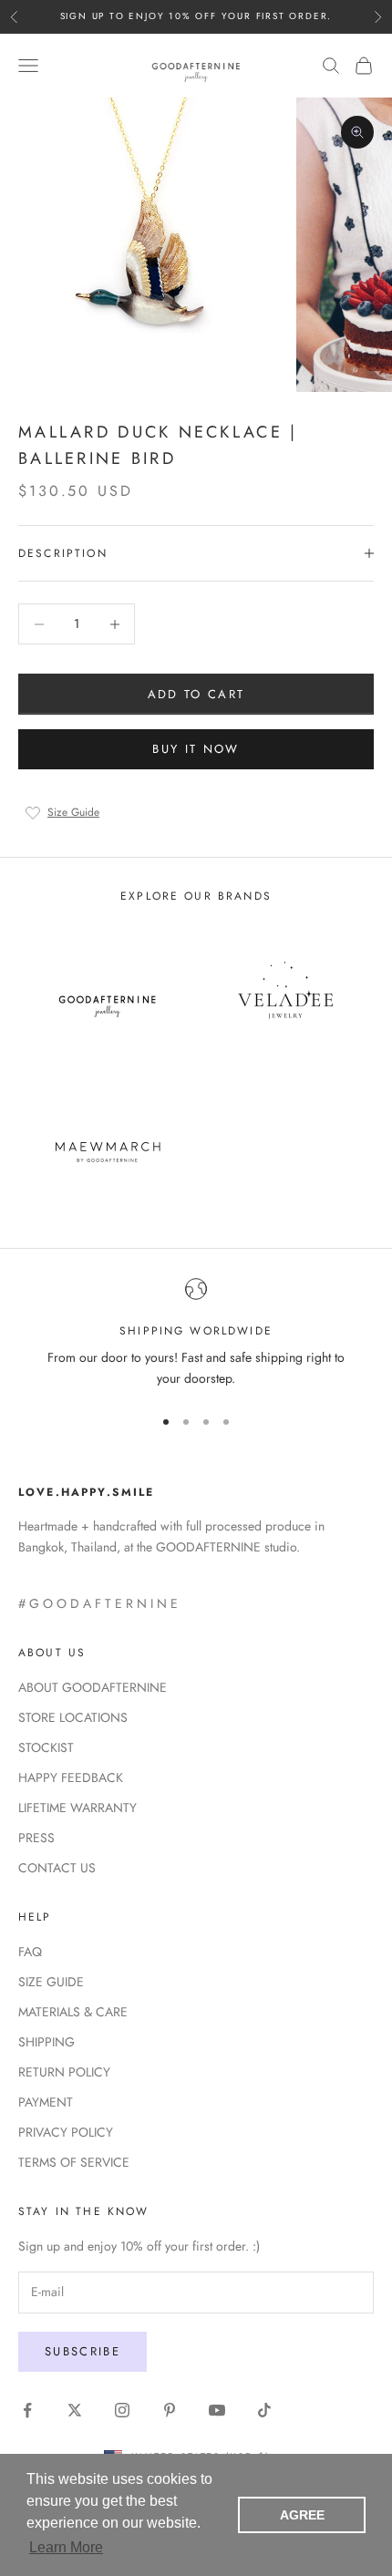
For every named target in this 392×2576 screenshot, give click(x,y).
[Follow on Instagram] (122, 2410)
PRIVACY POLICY (66, 2132)
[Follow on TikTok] (264, 2410)
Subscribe (83, 2351)
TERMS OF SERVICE (74, 2162)
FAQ (30, 1952)
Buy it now (196, 749)
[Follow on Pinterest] (170, 2410)
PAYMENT (46, 2102)
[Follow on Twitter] (75, 2410)
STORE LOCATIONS (73, 1717)
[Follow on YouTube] (217, 2410)
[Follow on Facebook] (27, 2410)
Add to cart (196, 694)
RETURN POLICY (64, 2072)
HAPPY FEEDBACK (71, 1777)
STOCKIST (46, 1747)
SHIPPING (46, 2042)
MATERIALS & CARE (73, 2012)
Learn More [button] (66, 2547)
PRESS (36, 1838)
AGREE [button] (302, 2515)
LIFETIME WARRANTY (77, 1808)
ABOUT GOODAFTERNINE (93, 1687)
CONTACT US (57, 1868)
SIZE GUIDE (51, 1982)
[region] (196, 1334)
